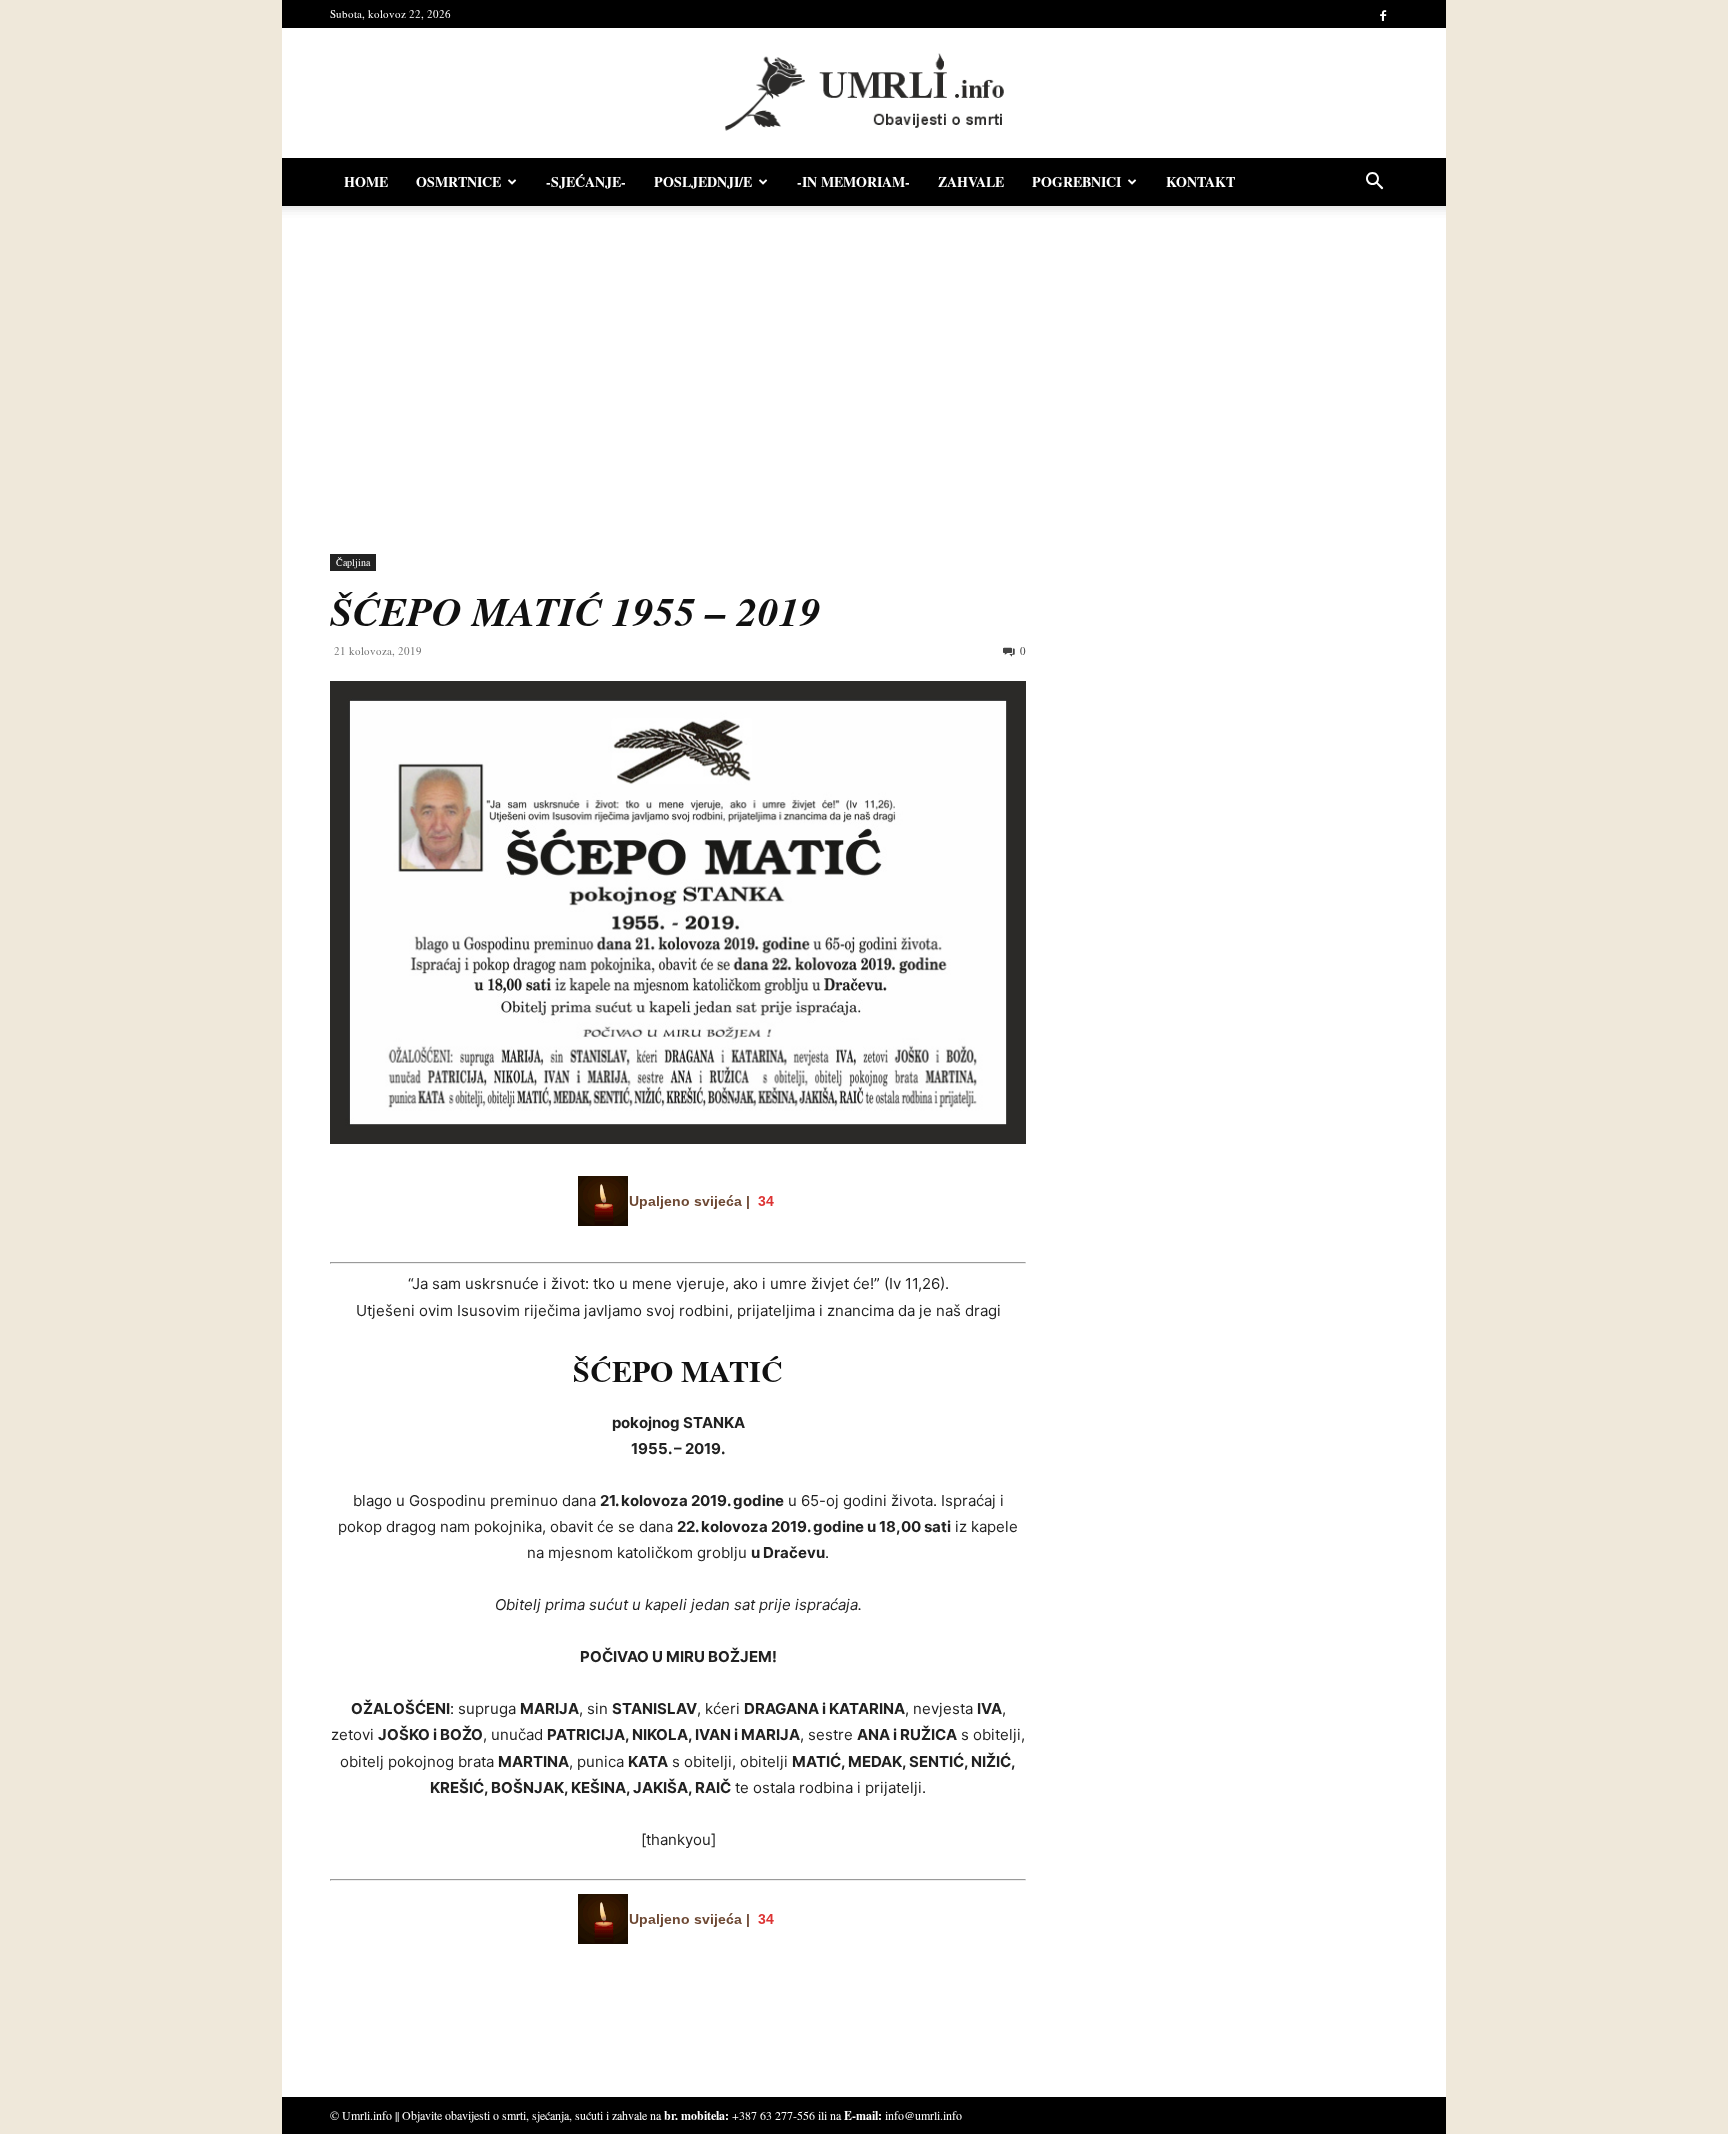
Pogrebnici (1076, 181)
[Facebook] (1383, 14)
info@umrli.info (923, 2115)
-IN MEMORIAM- (853, 181)
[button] (1374, 183)
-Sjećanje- (586, 181)
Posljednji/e (703, 181)
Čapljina (353, 562)
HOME (366, 181)
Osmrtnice (458, 181)
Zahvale (971, 181)
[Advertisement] (864, 370)
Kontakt (1200, 181)
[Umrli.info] (864, 93)
